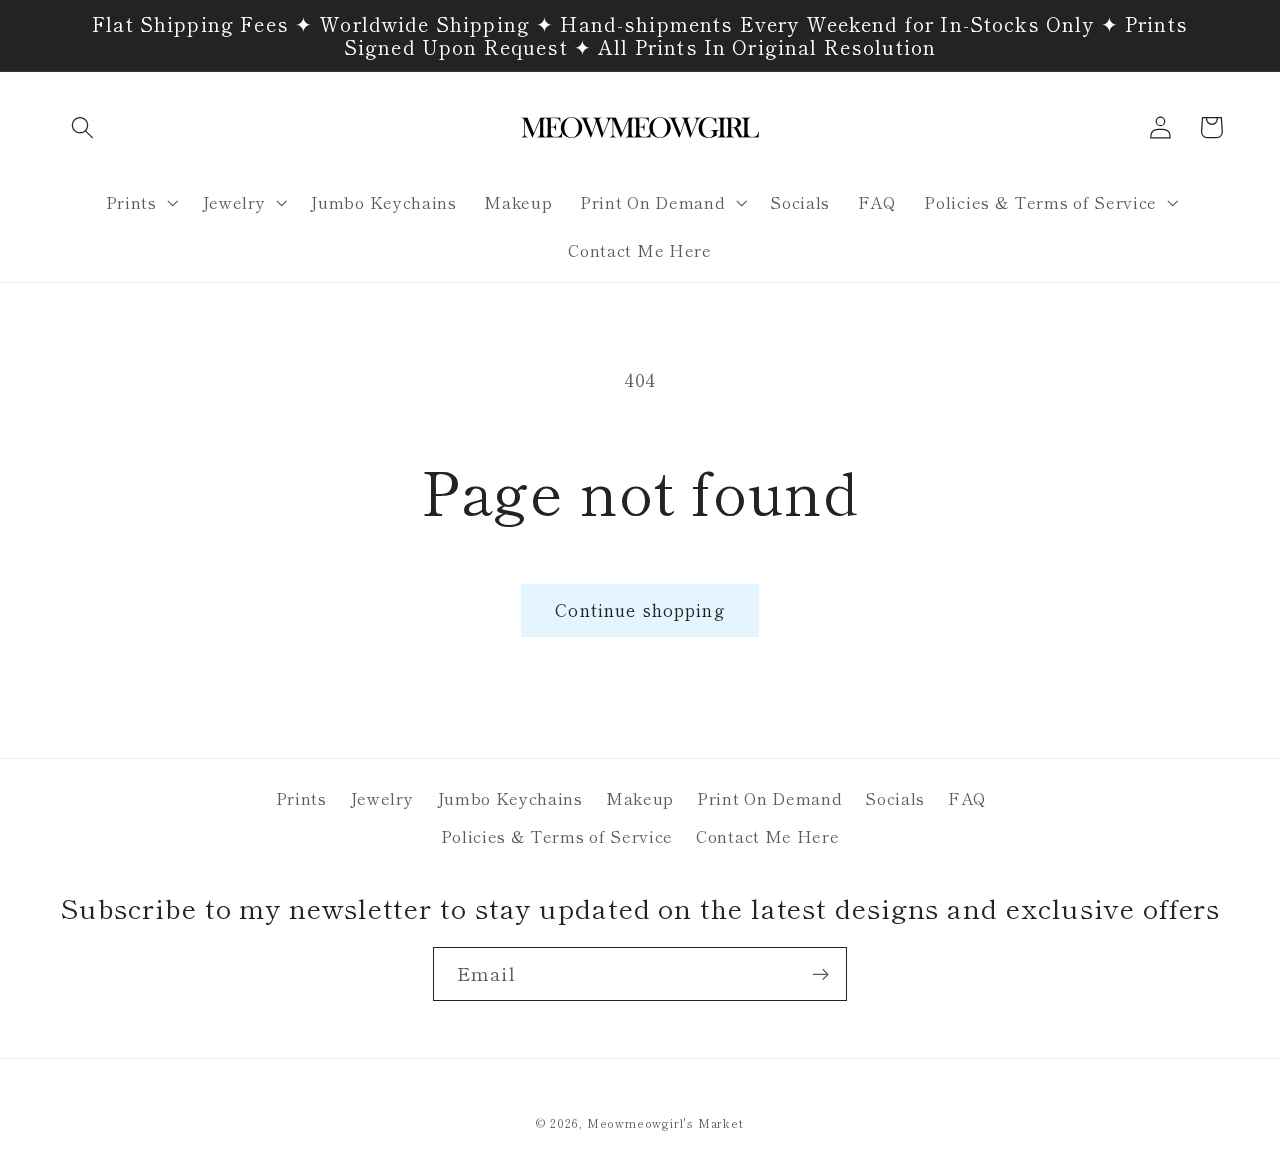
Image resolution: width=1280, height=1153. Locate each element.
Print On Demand (769, 798)
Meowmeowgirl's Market (665, 1123)
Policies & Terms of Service (557, 836)
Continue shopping (640, 609)
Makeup (640, 798)
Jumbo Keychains (510, 798)
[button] (83, 127)
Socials (895, 798)
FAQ (967, 798)
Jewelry (382, 798)
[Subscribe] (820, 974)
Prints (301, 798)
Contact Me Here (767, 836)
